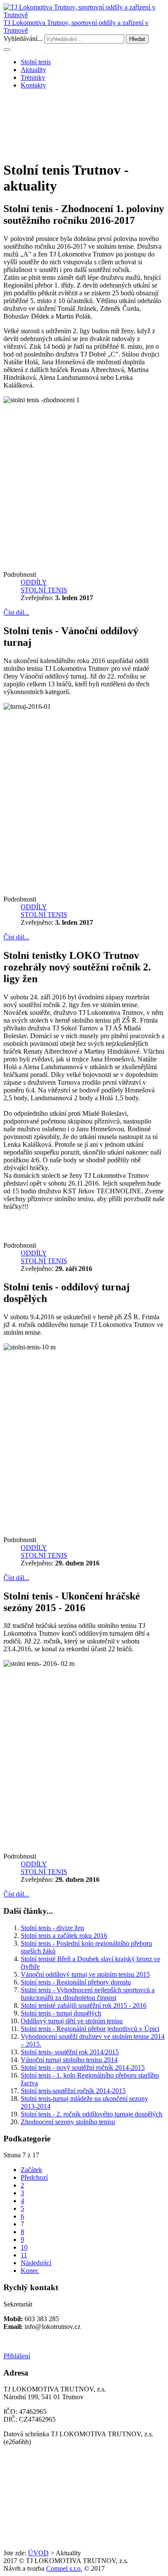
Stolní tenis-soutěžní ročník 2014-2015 (73, 2091)
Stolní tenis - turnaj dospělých (61, 2013)
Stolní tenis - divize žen (52, 1928)
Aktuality (33, 70)
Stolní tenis (36, 62)
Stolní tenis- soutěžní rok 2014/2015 (70, 2052)
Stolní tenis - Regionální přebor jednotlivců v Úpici (90, 2029)
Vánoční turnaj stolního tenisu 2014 (69, 2060)
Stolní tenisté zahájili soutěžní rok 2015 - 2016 (84, 2005)
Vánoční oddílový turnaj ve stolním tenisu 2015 (85, 1974)
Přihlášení (17, 2356)
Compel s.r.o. (64, 2568)
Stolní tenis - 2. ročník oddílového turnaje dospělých (92, 2114)
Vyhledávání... (23, 39)
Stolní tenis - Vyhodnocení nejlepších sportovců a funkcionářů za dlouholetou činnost (88, 1994)
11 (24, 2255)
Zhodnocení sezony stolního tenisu (68, 2122)
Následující (36, 2263)
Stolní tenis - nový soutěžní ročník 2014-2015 (83, 2067)
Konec (30, 2271)
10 (24, 2247)
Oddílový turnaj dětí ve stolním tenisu (72, 2021)
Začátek (31, 2170)
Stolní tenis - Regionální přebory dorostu (76, 1982)
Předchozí (34, 2177)
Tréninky (33, 77)
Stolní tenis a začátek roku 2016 (64, 1936)
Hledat (137, 39)
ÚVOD (38, 2553)
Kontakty (33, 85)
